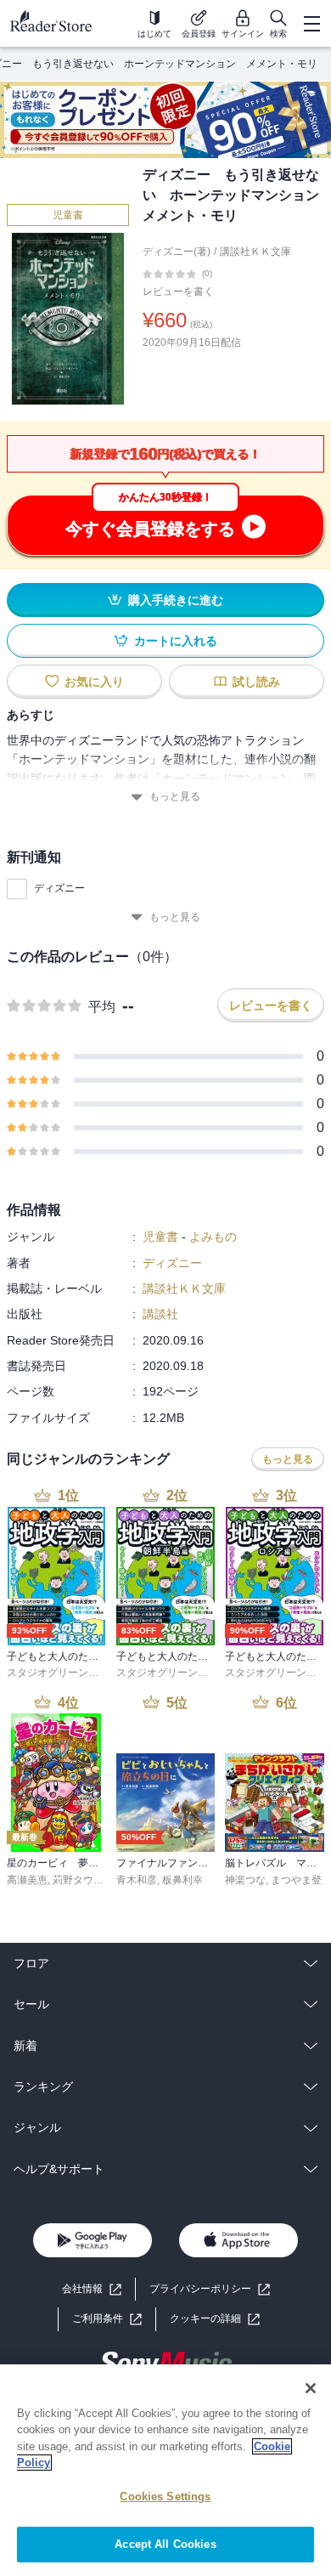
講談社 (160, 1314)
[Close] (311, 2388)
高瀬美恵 (27, 1880)
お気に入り (94, 682)
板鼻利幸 (182, 1880)
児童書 (68, 215)
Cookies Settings (165, 2497)
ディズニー (59, 888)
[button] (215, 2319)
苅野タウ (73, 1880)
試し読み (256, 682)
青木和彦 (137, 1880)
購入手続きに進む (176, 600)
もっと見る (175, 796)
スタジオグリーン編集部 (63, 1673)
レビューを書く (178, 292)
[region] (165, 2470)
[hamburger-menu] (311, 24)
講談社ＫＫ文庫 (255, 252)
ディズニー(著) (177, 252)
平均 (102, 1007)
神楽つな (245, 1880)
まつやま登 (296, 1880)
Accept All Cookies (165, 2544)
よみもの (213, 1237)
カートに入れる (176, 641)
